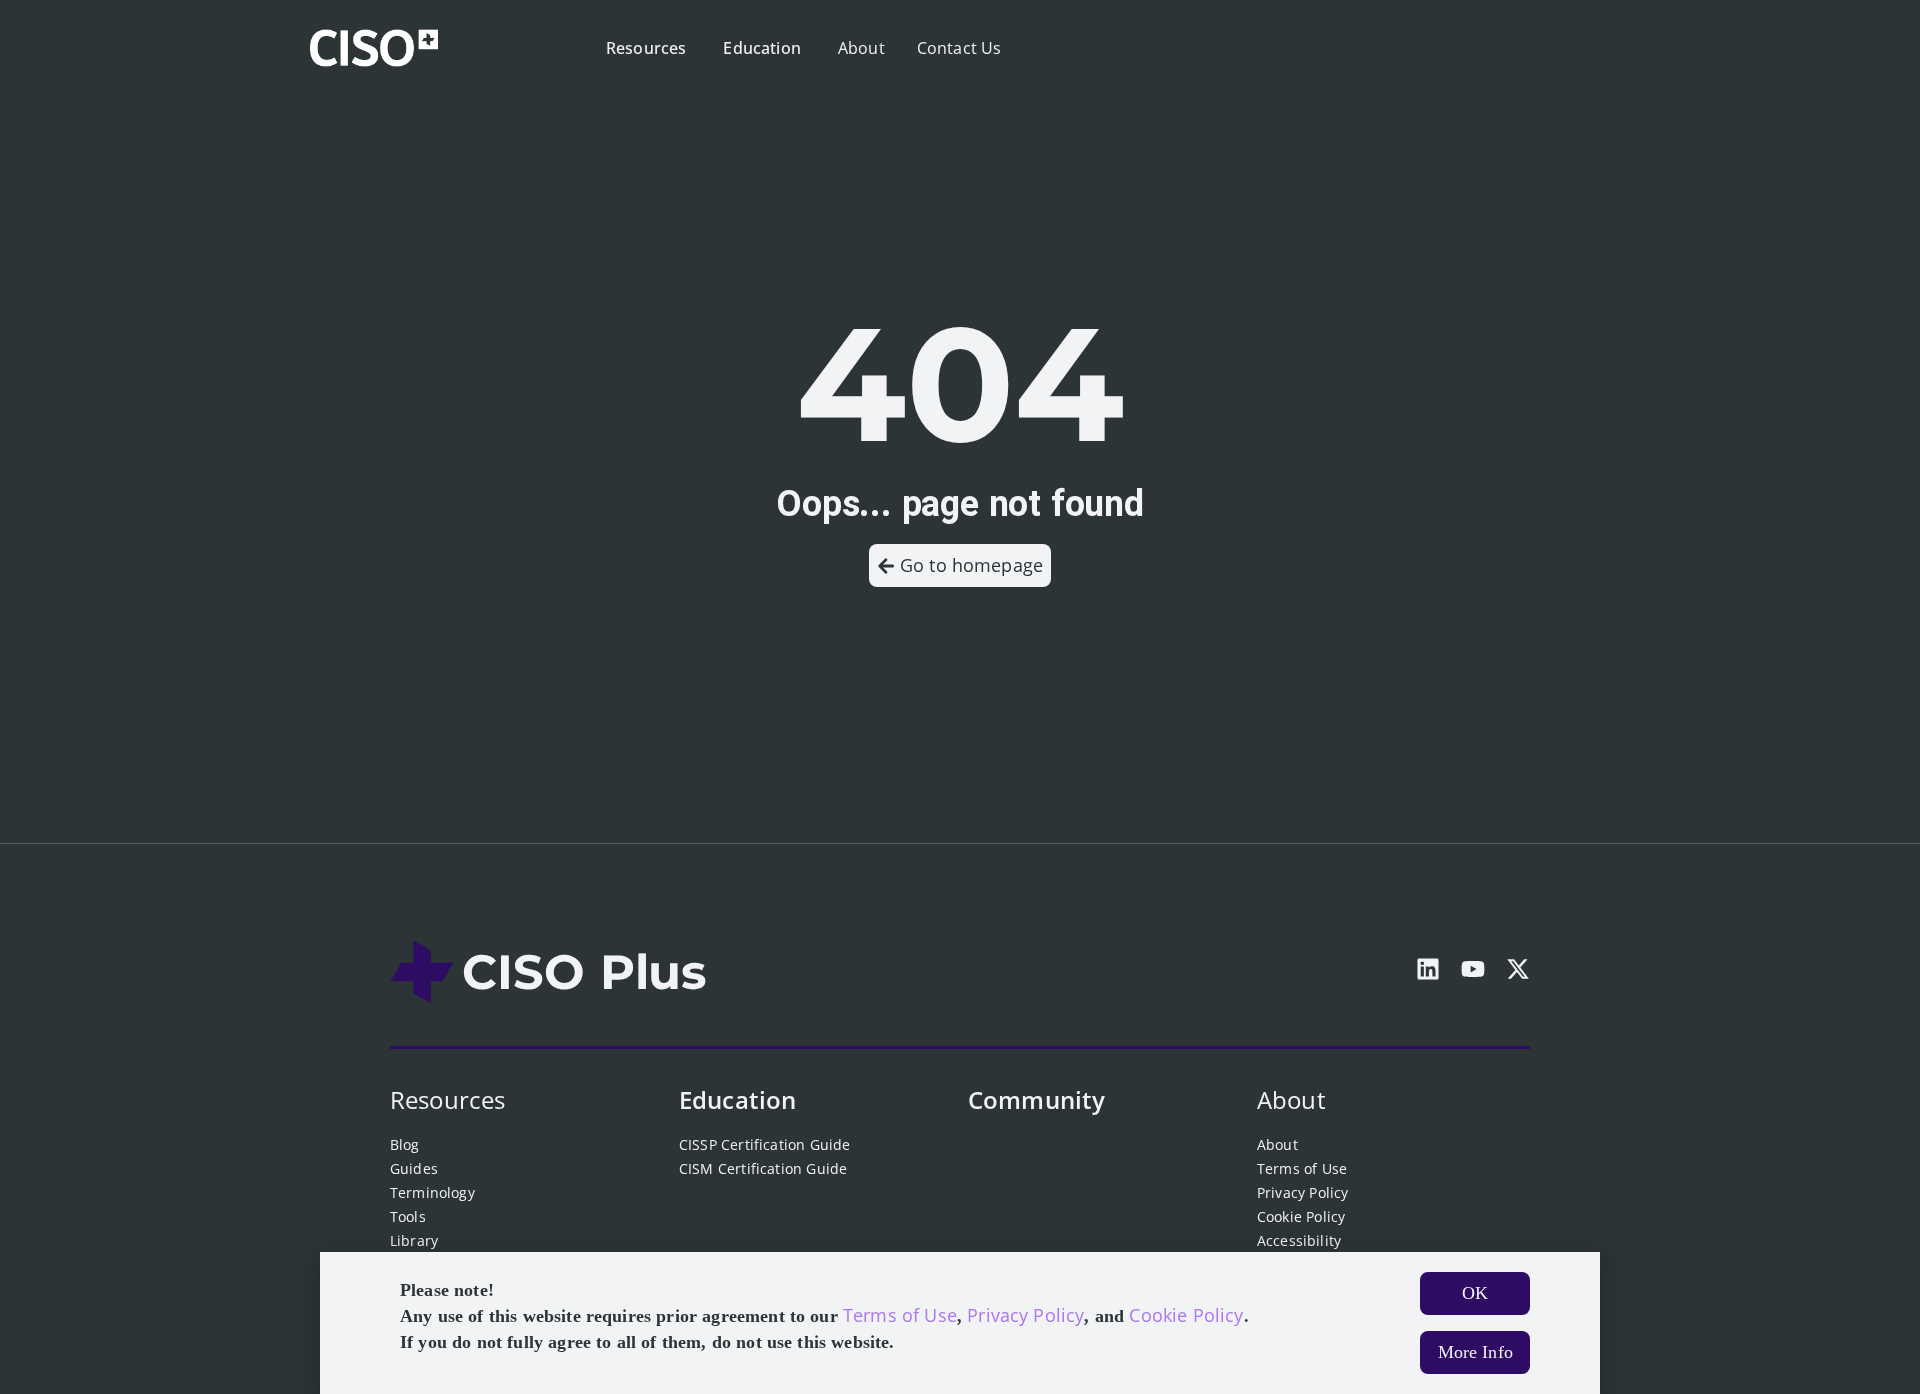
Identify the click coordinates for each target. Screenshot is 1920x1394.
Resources (447, 1099)
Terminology (432, 1192)
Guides (414, 1168)
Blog (405, 1144)
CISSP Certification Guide (764, 1144)
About (1291, 1099)
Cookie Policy (1301, 1216)
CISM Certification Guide (763, 1168)
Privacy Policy (1302, 1192)
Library (414, 1240)
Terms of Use (1302, 1168)
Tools (408, 1216)
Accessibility (1299, 1240)
